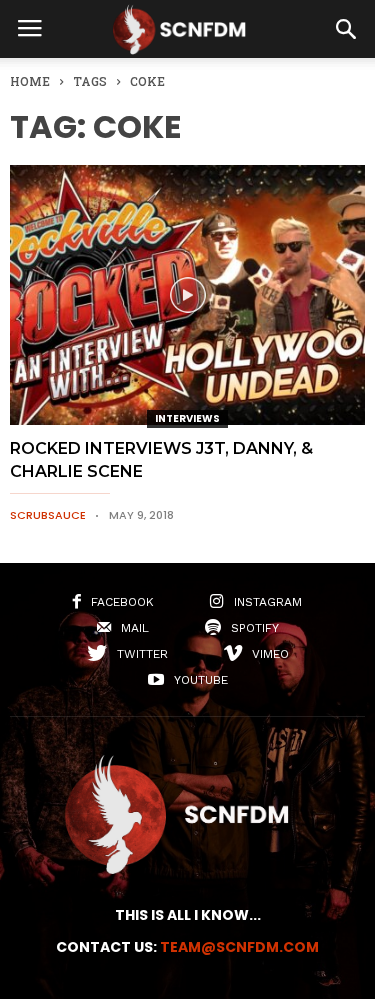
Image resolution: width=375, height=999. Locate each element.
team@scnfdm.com (239, 947)
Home (30, 81)
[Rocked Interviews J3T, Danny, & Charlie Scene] (187, 295)
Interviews (187, 418)
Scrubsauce (48, 515)
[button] (346, 29)
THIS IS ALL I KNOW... (188, 915)
